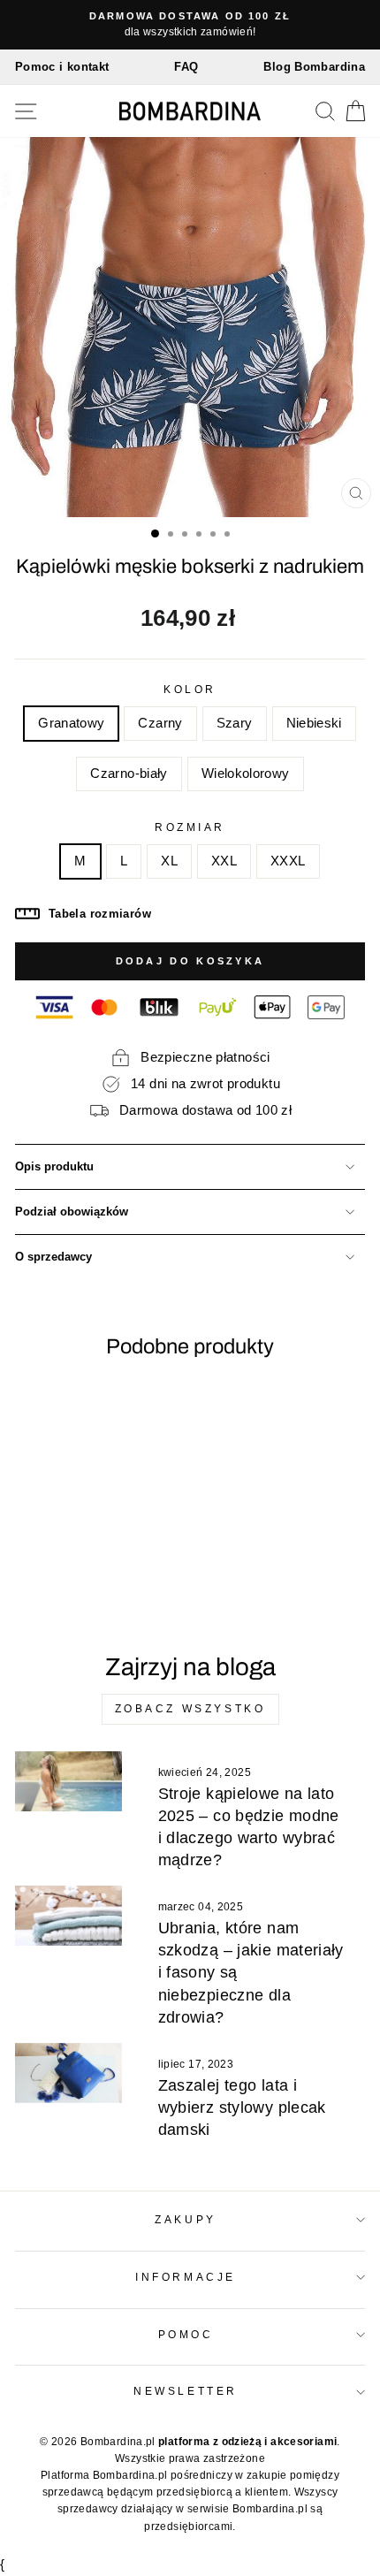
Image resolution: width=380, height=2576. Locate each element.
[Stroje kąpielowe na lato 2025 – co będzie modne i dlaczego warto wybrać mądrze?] (68, 1781)
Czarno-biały (129, 774)
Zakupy (185, 2219)
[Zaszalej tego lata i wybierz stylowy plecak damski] (68, 2073)
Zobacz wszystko (190, 1709)
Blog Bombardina (314, 67)
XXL (224, 861)
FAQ (186, 67)
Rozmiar (190, 827)
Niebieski (314, 723)
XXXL (288, 861)
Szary (235, 723)
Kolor (190, 689)
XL (169, 861)
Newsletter (185, 2391)
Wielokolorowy (246, 774)
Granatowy (71, 723)
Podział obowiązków (72, 1212)
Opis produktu (54, 1167)
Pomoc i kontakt (62, 67)
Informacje (185, 2277)
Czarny (160, 723)
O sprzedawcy (53, 1257)
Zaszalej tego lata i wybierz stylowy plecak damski (242, 2107)
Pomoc (186, 2334)
